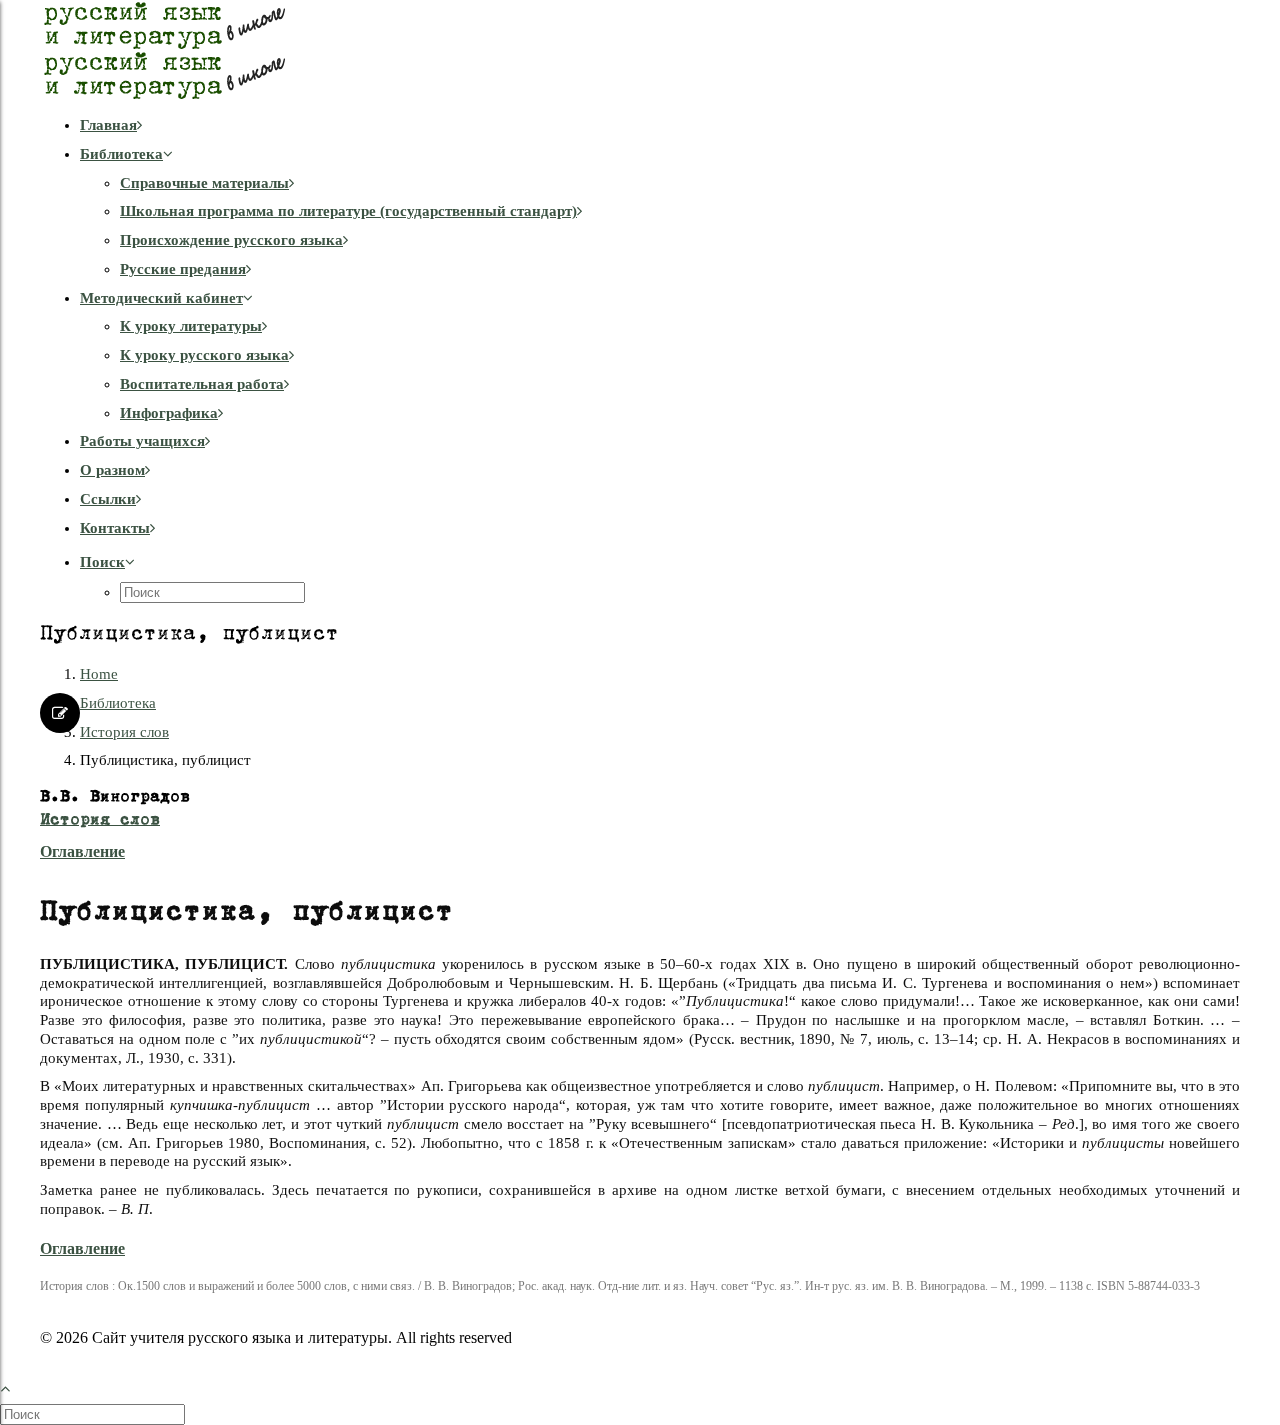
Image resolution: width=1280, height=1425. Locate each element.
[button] (107, 562)
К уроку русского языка (204, 355)
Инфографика (169, 413)
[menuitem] (660, 125)
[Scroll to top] (16, 1385)
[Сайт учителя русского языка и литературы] (640, 50)
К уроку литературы (191, 326)
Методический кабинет (161, 298)
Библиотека (121, 154)
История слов (124, 732)
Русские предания (183, 269)
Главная (108, 125)
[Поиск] (94, 1414)
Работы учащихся (142, 441)
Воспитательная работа (202, 384)
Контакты (115, 528)
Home (99, 674)
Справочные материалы (204, 183)
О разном (112, 470)
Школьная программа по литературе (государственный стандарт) (348, 211)
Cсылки (108, 499)
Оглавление (82, 851)
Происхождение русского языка (231, 240)
